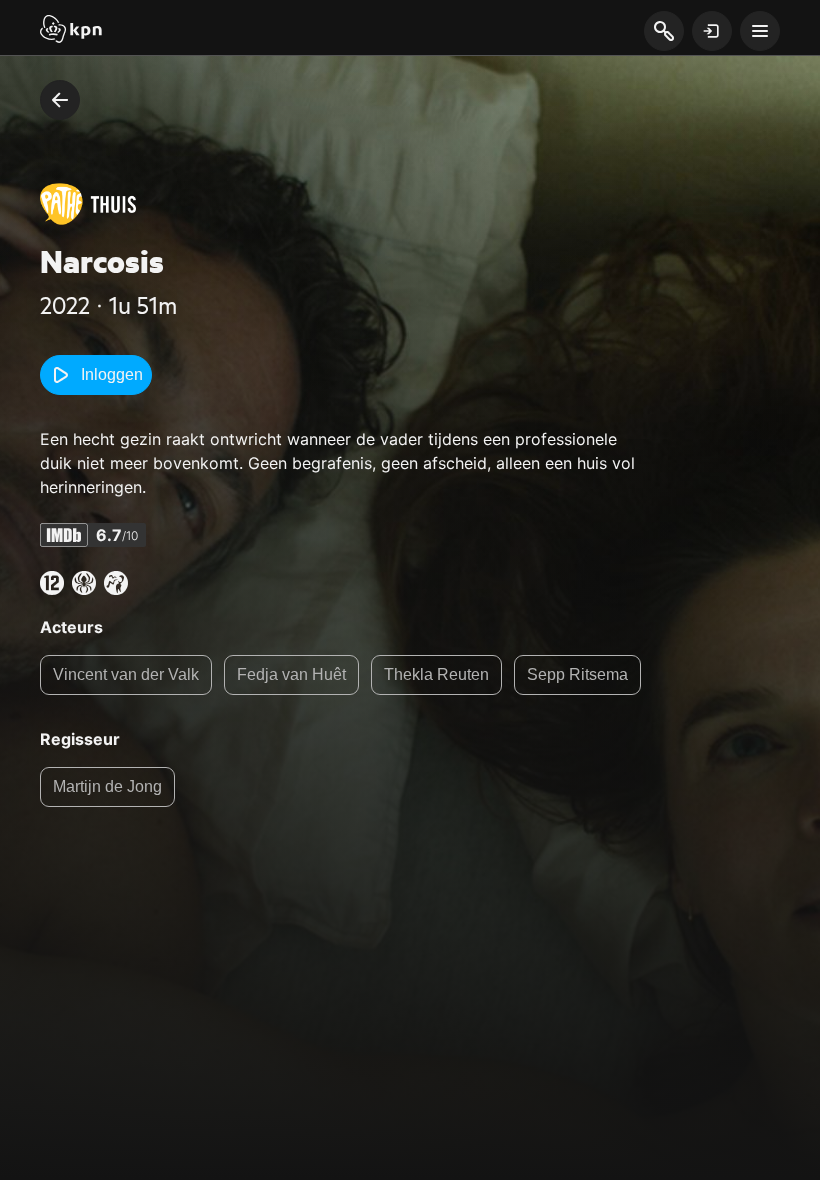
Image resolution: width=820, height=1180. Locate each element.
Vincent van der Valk (126, 674)
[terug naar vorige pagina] (60, 100)
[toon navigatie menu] (760, 31)
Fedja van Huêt (291, 674)
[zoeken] (663, 32)
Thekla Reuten (436, 674)
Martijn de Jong (107, 786)
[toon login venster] (712, 31)
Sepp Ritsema (577, 674)
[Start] (71, 31)
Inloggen (112, 374)
